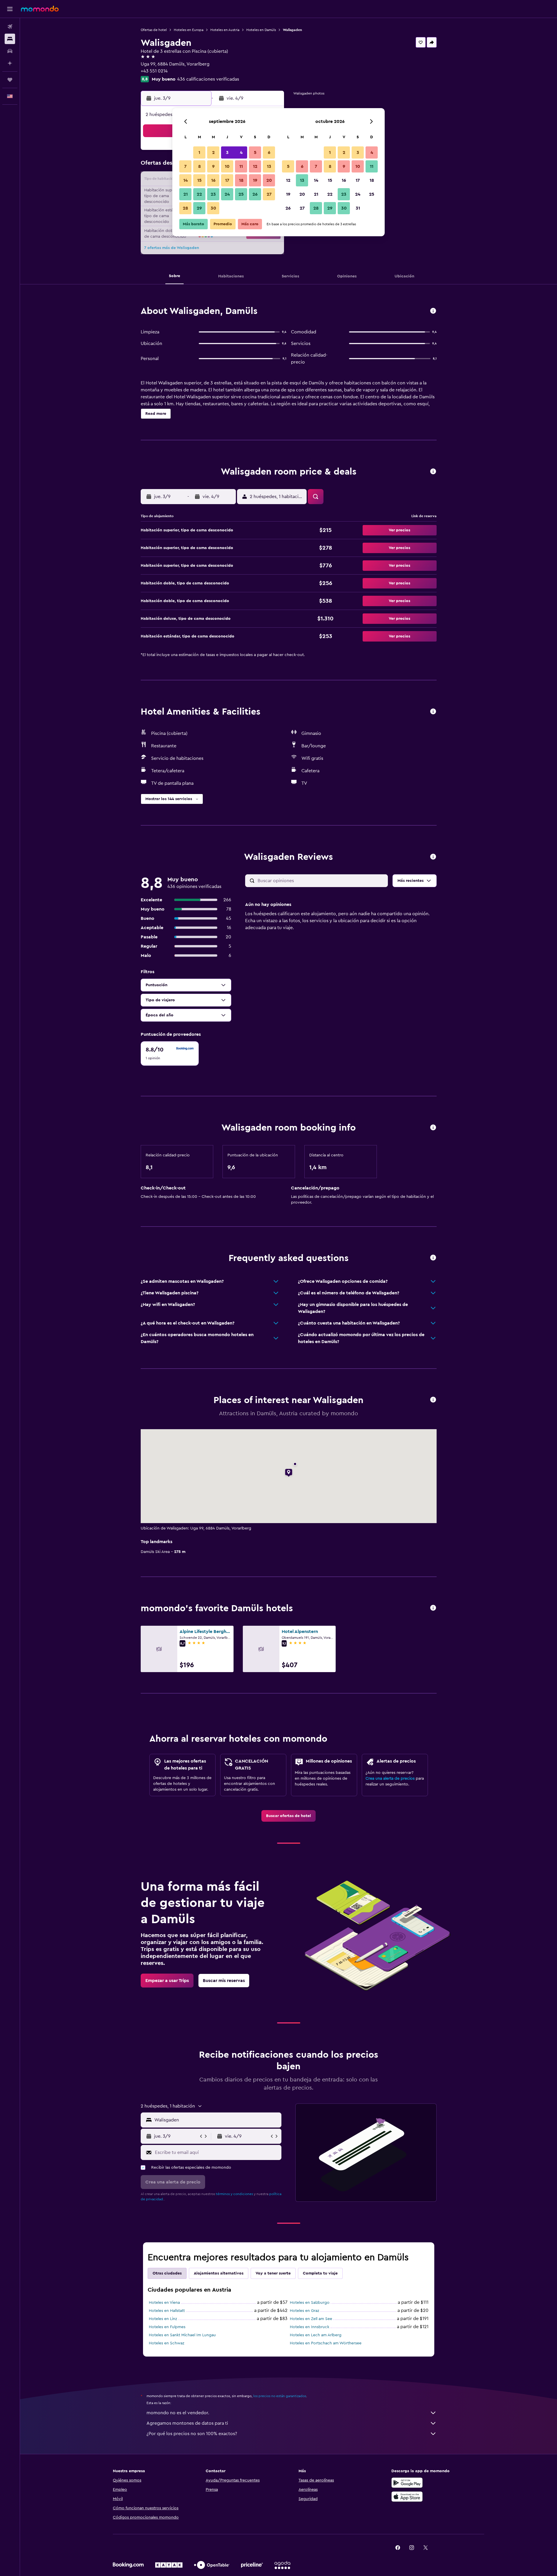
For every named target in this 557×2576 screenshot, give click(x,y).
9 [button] (213, 166)
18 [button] (241, 180)
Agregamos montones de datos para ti (187, 2423)
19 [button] (255, 180)
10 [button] (227, 166)
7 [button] (185, 166)
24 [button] (227, 194)
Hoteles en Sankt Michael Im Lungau (182, 2335)
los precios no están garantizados (280, 2396)
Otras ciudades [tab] (167, 2273)
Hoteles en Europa (189, 30)
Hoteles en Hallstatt (167, 2311)
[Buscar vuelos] (10, 27)
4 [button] (241, 152)
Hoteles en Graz (304, 2311)
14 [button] (186, 180)
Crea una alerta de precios (390, 1779)
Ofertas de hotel (154, 30)
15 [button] (199, 180)
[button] (10, 9)
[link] (289, 1816)
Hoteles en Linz (163, 2319)
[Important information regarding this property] (433, 1128)
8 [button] (199, 166)
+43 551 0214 (154, 71)
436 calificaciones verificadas (208, 79)
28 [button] (185, 208)
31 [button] (358, 208)
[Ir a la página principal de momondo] (40, 9)
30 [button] (213, 208)
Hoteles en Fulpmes (167, 2327)
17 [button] (227, 180)
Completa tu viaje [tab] (320, 2273)
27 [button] (269, 194)
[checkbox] (170, 1053)
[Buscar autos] (10, 51)
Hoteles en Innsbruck (310, 2327)
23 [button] (213, 194)
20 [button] (269, 180)
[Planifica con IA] (10, 63)
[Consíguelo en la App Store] (407, 2497)
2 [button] (213, 152)
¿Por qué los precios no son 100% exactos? (192, 2434)
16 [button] (213, 180)
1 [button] (199, 152)
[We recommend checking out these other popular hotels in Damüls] (433, 1608)
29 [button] (199, 208)
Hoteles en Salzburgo (310, 2303)
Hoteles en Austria (225, 30)
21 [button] (186, 194)
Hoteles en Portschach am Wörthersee (326, 2343)
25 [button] (241, 194)
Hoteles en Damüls (261, 30)
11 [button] (241, 166)
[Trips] (10, 80)
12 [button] (255, 166)
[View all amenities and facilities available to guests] (433, 712)
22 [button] (199, 194)
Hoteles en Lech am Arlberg (316, 2335)
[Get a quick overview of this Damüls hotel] (433, 311)
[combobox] (217, 2120)
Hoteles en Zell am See (311, 2319)
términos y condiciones (234, 2194)
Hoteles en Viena (164, 2303)
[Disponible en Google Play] (407, 2483)
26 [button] (255, 194)
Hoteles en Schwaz (167, 2343)
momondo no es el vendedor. (178, 2413)
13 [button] (269, 166)
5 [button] (255, 152)
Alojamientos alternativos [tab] (219, 2273)
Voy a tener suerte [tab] (273, 2273)
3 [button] (227, 152)
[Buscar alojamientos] (10, 39)
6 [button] (269, 152)
